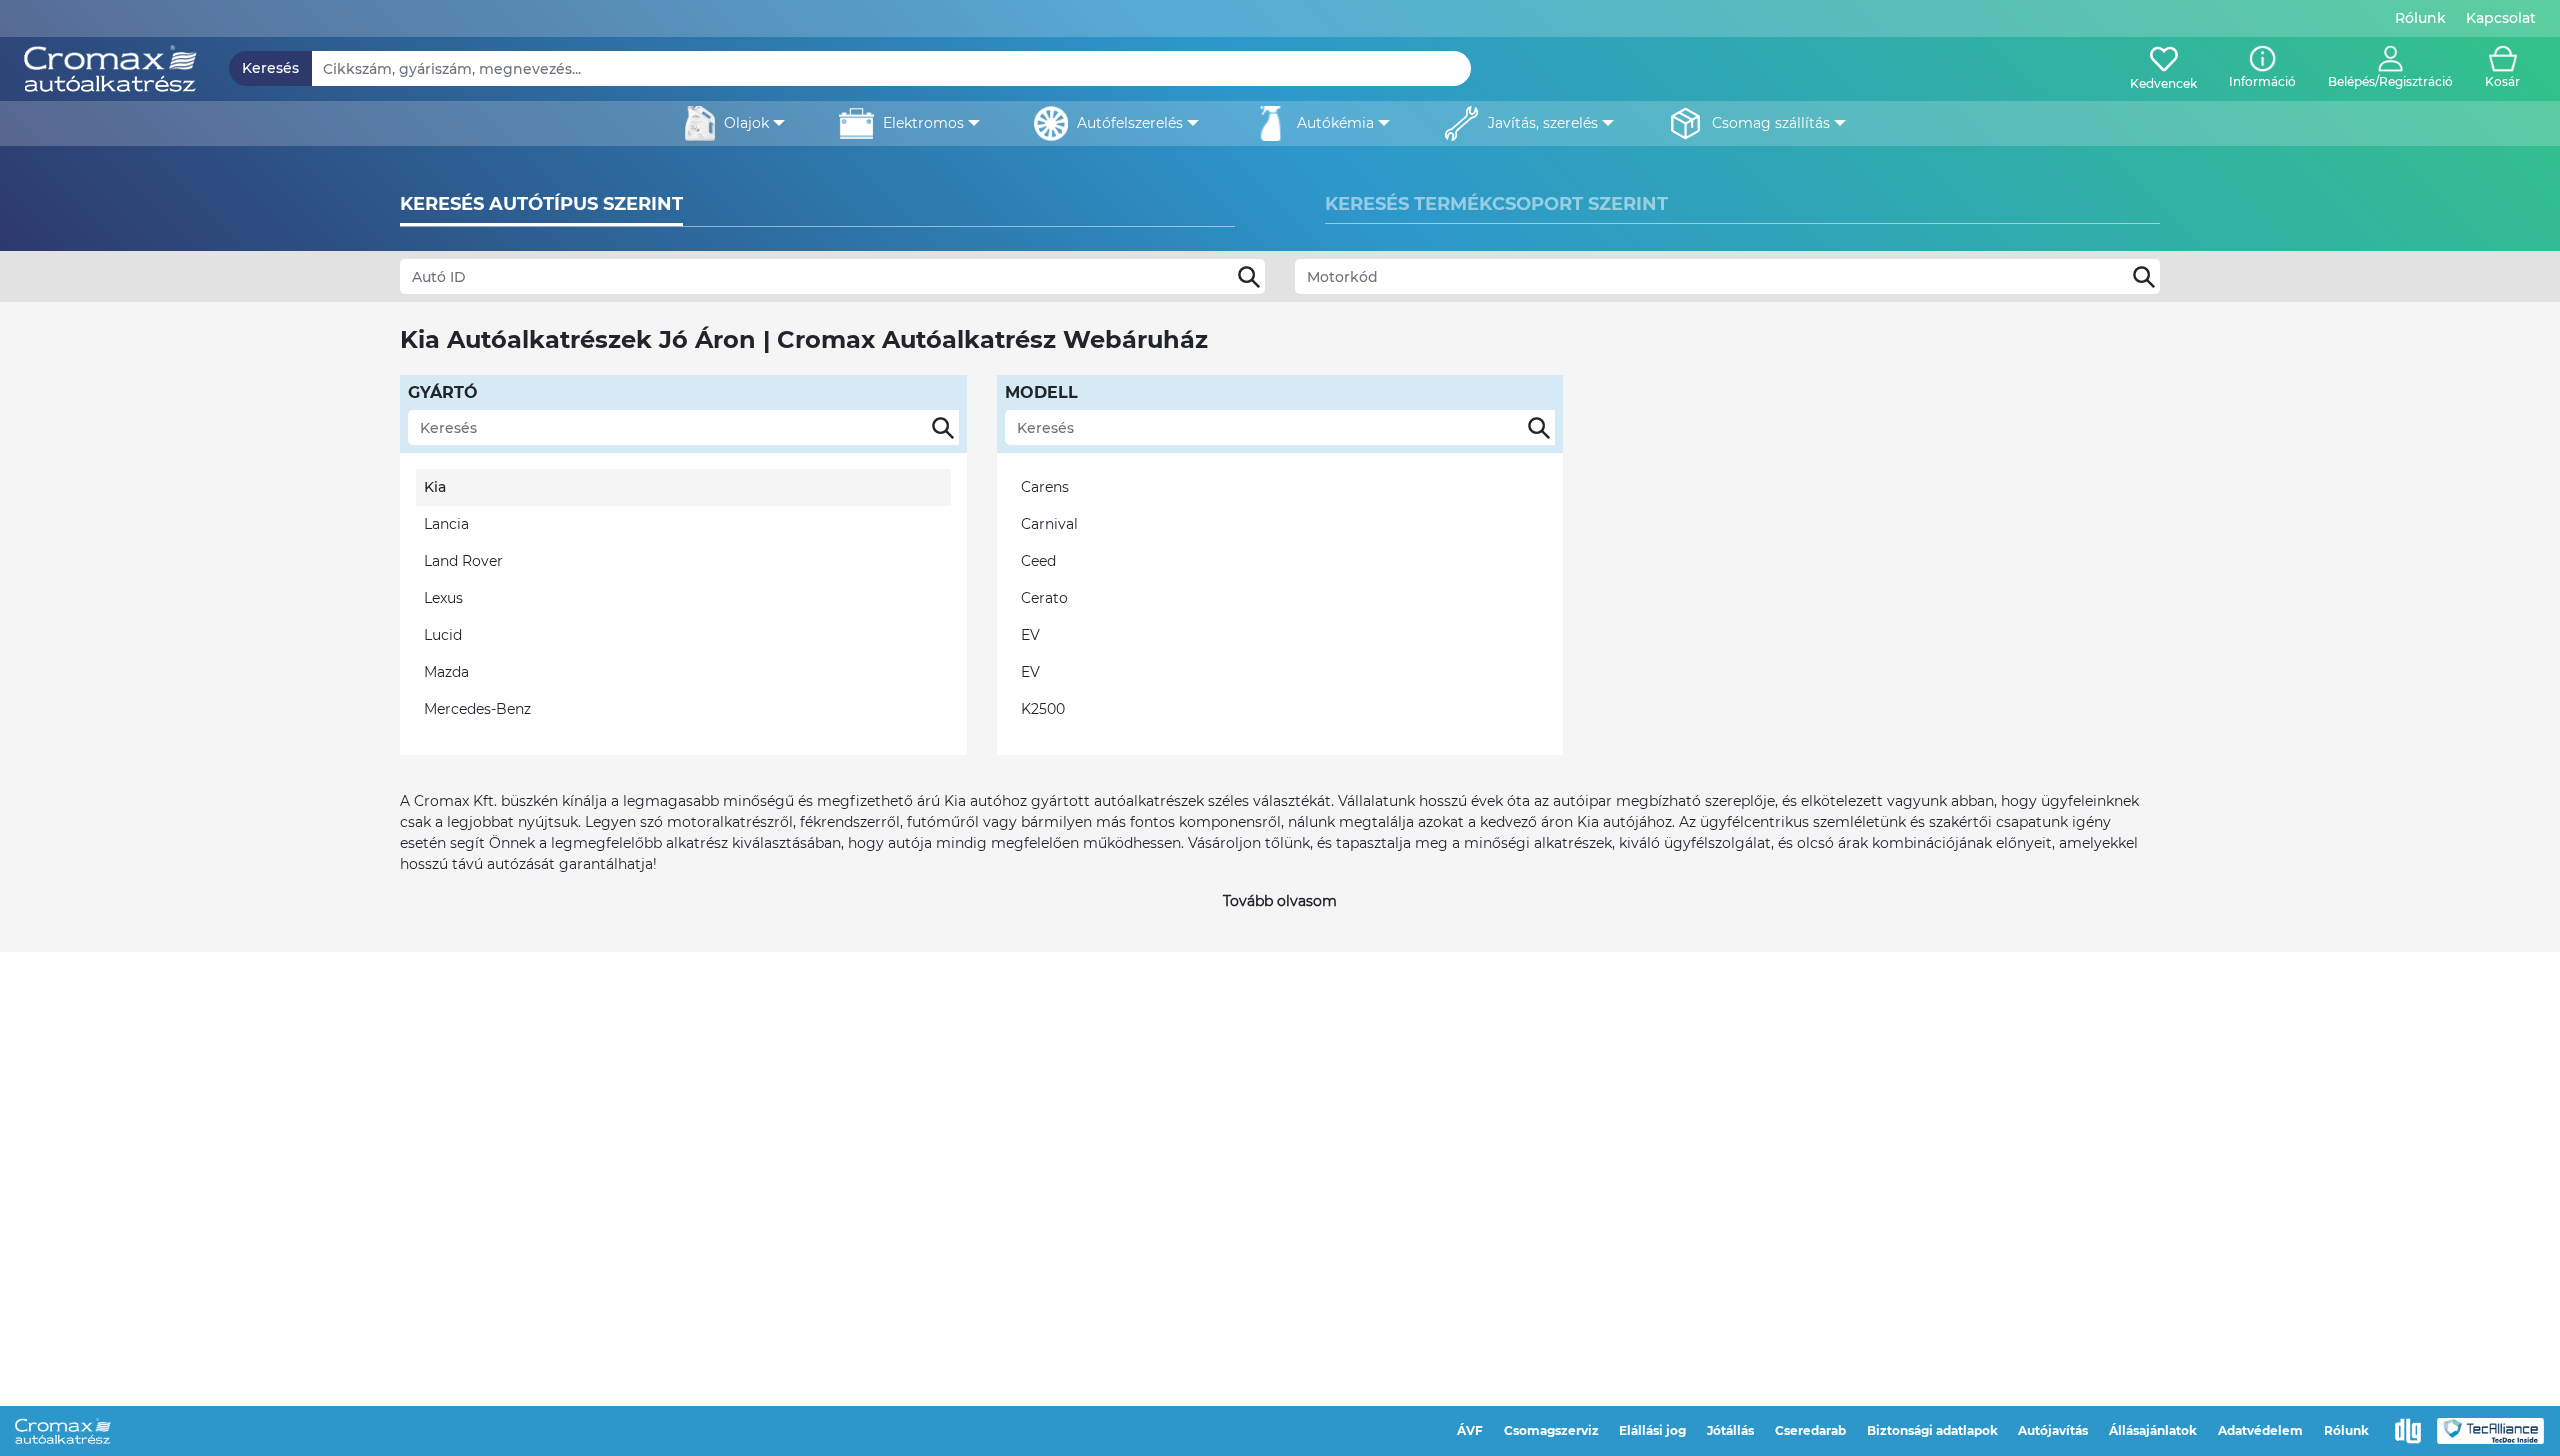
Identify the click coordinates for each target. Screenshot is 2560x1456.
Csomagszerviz (1551, 1430)
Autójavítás (2053, 1430)
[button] (2390, 69)
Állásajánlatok (2153, 1430)
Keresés (270, 68)
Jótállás (1730, 1430)
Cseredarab (1810, 1430)
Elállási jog (1652, 1430)
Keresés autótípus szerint (541, 204)
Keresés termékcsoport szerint (1496, 204)
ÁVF (1470, 1430)
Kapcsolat (2501, 18)
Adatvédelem (2260, 1430)
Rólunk (2420, 18)
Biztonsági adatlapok (1932, 1430)
